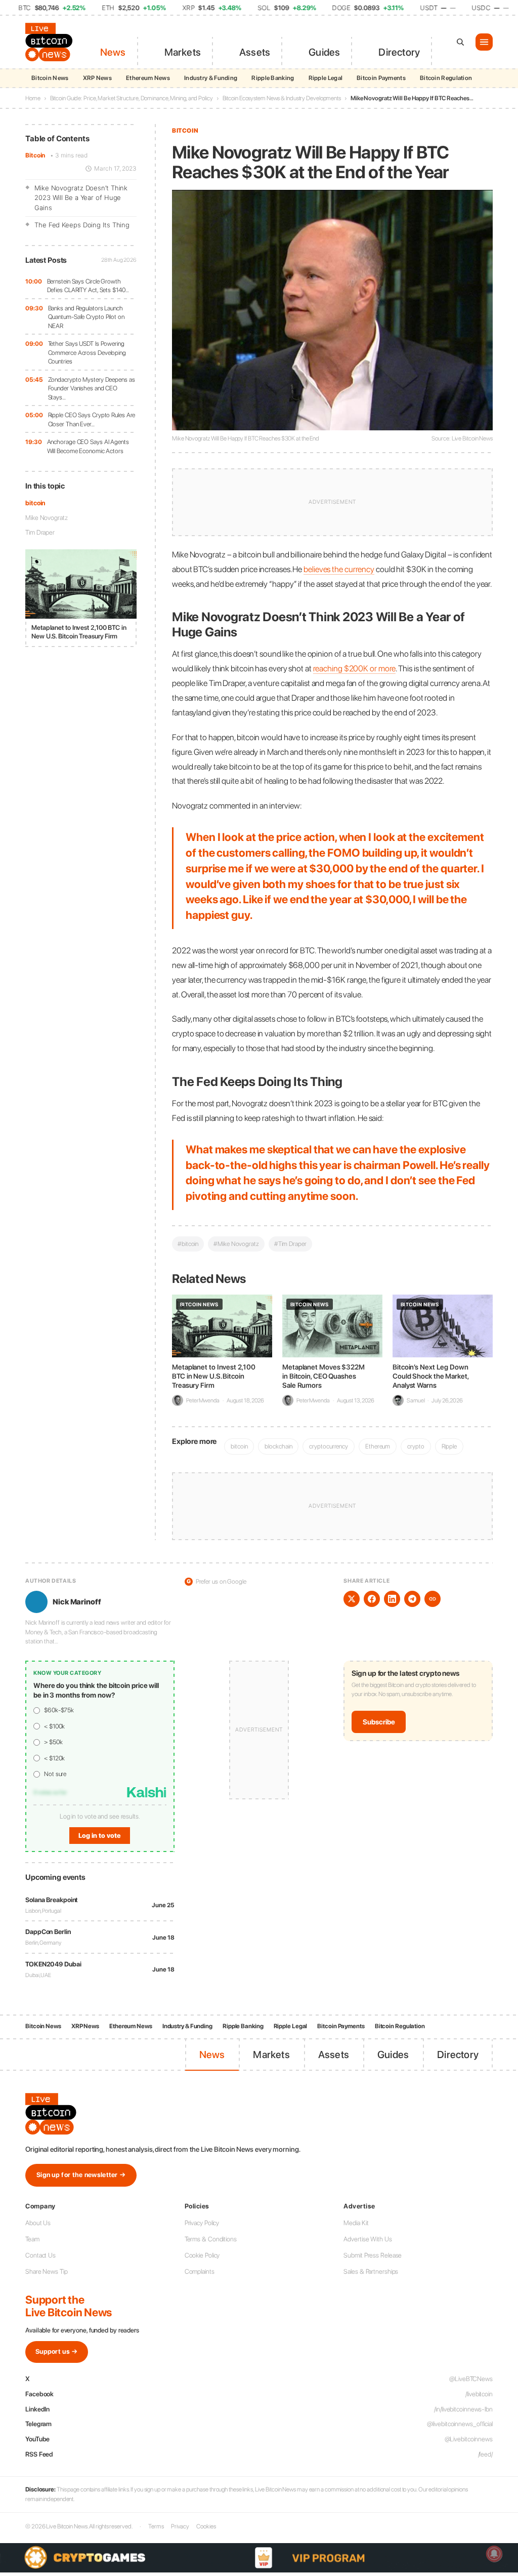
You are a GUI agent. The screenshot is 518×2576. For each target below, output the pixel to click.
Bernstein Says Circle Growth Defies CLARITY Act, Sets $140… (88, 286)
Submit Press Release (373, 2255)
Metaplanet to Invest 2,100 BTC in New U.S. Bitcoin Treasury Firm (213, 1376)
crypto (416, 1446)
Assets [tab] (255, 52)
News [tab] (113, 52)
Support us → (57, 2351)
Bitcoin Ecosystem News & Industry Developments (282, 98)
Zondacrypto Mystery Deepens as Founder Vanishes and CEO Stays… (92, 388)
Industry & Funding (211, 78)
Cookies (206, 2526)
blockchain (278, 1446)
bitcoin (35, 503)
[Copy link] (433, 1599)
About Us (38, 2223)
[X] (352, 1599)
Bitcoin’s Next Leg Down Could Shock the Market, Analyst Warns (431, 1376)
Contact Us (40, 2255)
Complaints (200, 2271)
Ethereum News (148, 78)
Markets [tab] (183, 52)
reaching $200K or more (355, 668)
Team (32, 2239)
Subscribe (379, 1722)
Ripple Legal (326, 78)
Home (33, 98)
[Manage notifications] (494, 2554)
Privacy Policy (202, 2223)
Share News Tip (47, 2271)
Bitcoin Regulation (446, 78)
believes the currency (339, 569)
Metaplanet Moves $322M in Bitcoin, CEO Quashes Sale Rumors (323, 1376)
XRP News (97, 78)
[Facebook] (372, 1599)
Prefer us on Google (217, 1581)
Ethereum (378, 1446)
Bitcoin (35, 155)
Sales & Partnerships (371, 2271)
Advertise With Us (368, 2239)
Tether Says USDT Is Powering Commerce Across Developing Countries (87, 352)
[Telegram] (412, 1599)
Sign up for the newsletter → (81, 2175)
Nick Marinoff (77, 1602)
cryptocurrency (329, 1446)
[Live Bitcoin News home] (51, 42)
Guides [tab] (324, 52)
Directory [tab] (399, 52)
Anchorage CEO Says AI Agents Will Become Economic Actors (88, 446)
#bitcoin (188, 1244)
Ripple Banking (273, 78)
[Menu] (484, 42)
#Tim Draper (290, 1244)
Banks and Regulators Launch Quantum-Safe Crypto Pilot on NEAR (86, 317)
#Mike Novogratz (236, 1244)
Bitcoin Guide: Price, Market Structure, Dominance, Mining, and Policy (132, 98)
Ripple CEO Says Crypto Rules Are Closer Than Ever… (92, 419)
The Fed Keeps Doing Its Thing (82, 225)
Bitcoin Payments (381, 78)
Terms (156, 2526)
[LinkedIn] (392, 1599)
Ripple (449, 1446)
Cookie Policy (202, 2255)
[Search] (460, 42)
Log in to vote (100, 1836)
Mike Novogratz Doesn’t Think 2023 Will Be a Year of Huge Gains (81, 198)
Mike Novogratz (47, 518)
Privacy (180, 2526)
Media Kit (356, 2223)
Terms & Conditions (211, 2239)
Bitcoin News (50, 78)
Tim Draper (40, 532)
